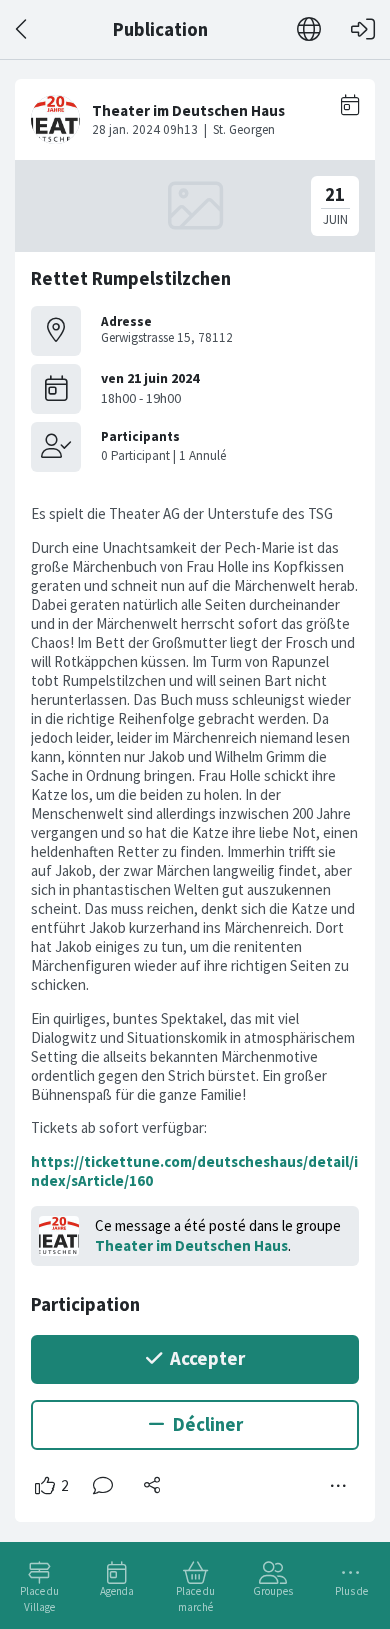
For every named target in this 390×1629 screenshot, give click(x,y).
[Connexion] (363, 29)
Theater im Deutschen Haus (191, 1245)
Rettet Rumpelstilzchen (131, 278)
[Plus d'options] (339, 1486)
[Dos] (22, 29)
